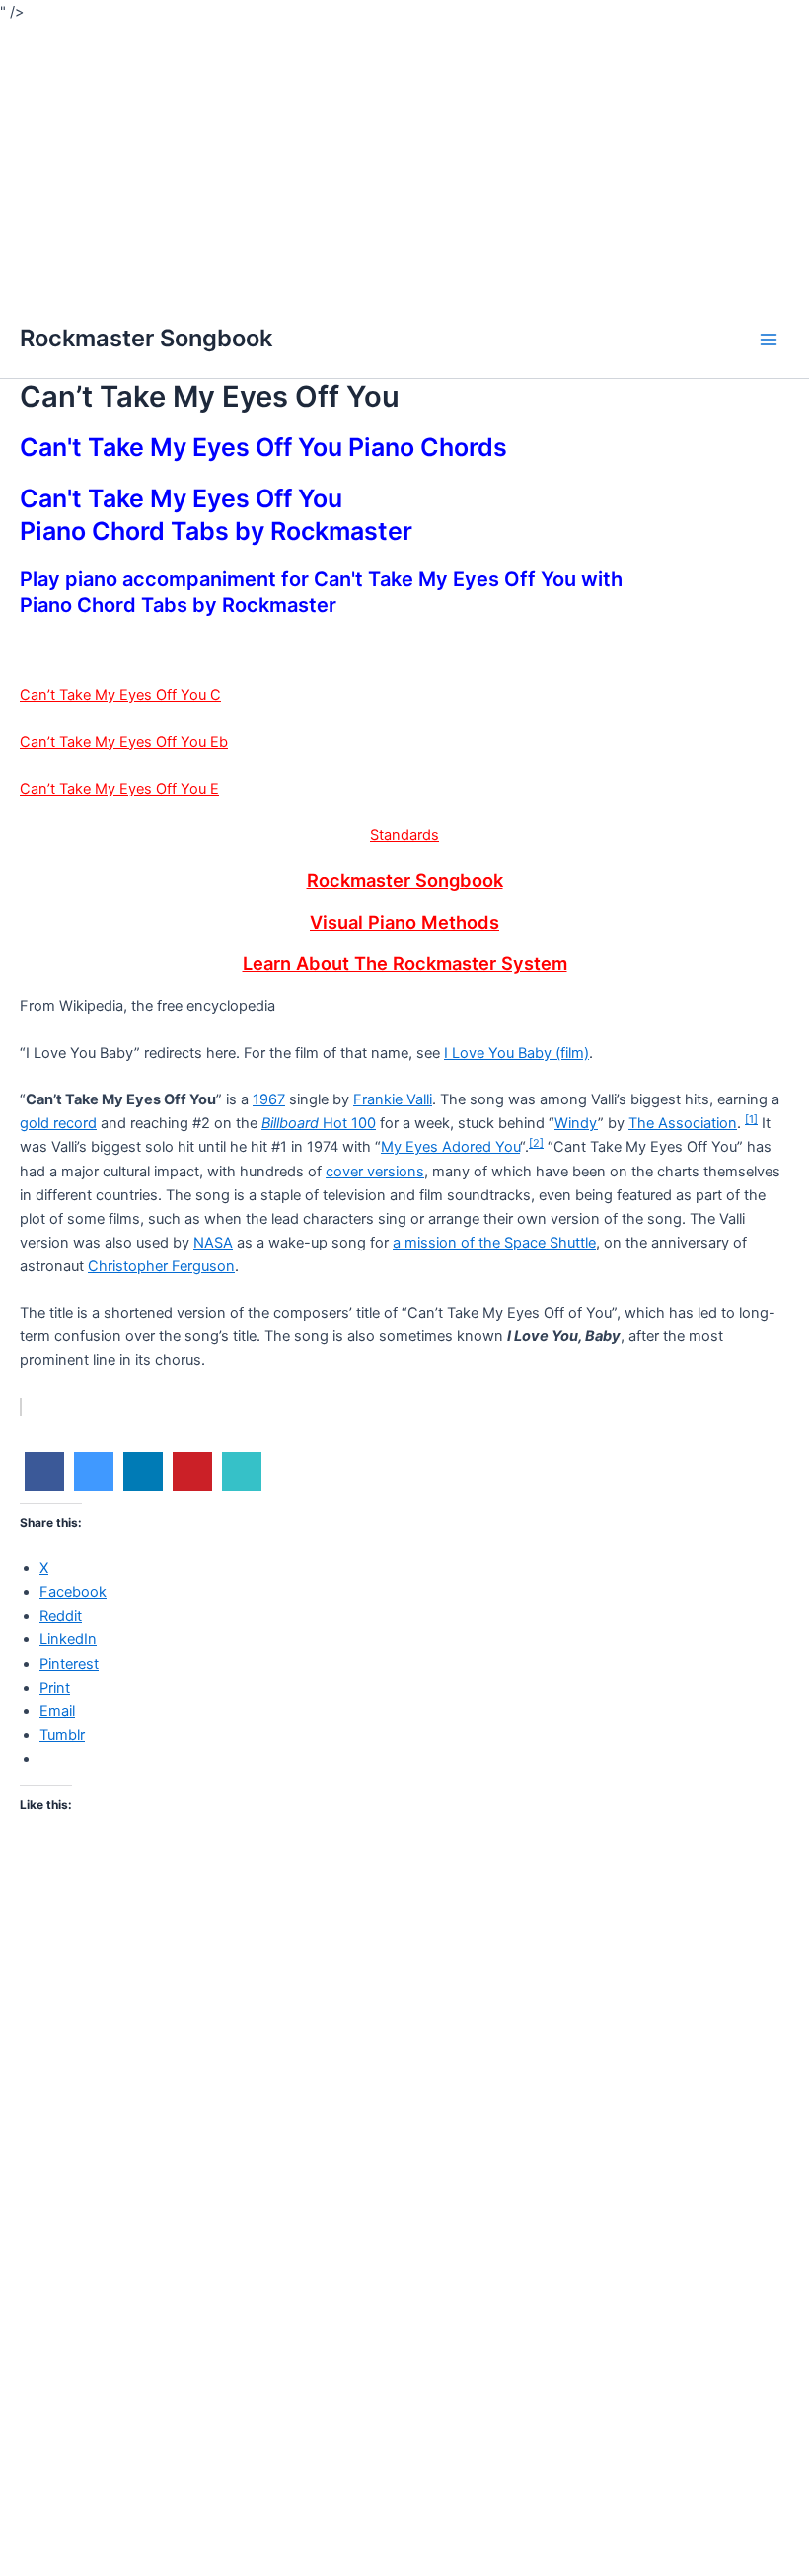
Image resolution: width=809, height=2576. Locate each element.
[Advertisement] (404, 162)
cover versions (375, 1172)
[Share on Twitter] (94, 1485)
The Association (683, 1123)
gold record (58, 1123)
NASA (213, 1243)
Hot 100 (319, 1123)
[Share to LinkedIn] (143, 1485)
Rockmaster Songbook (146, 338)
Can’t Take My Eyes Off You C (120, 695)
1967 (269, 1099)
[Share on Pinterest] (192, 1485)
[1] (751, 1119)
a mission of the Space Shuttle (494, 1243)
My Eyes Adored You (450, 1147)
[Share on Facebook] (44, 1485)
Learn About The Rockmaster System (405, 963)
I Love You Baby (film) (516, 1053)
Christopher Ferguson (161, 1266)
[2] (536, 1143)
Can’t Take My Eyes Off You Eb (124, 742)
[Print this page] (242, 1485)
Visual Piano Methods (404, 922)
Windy (576, 1123)
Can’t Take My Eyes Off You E (119, 789)
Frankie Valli (393, 1099)
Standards (404, 835)
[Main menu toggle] (769, 340)
